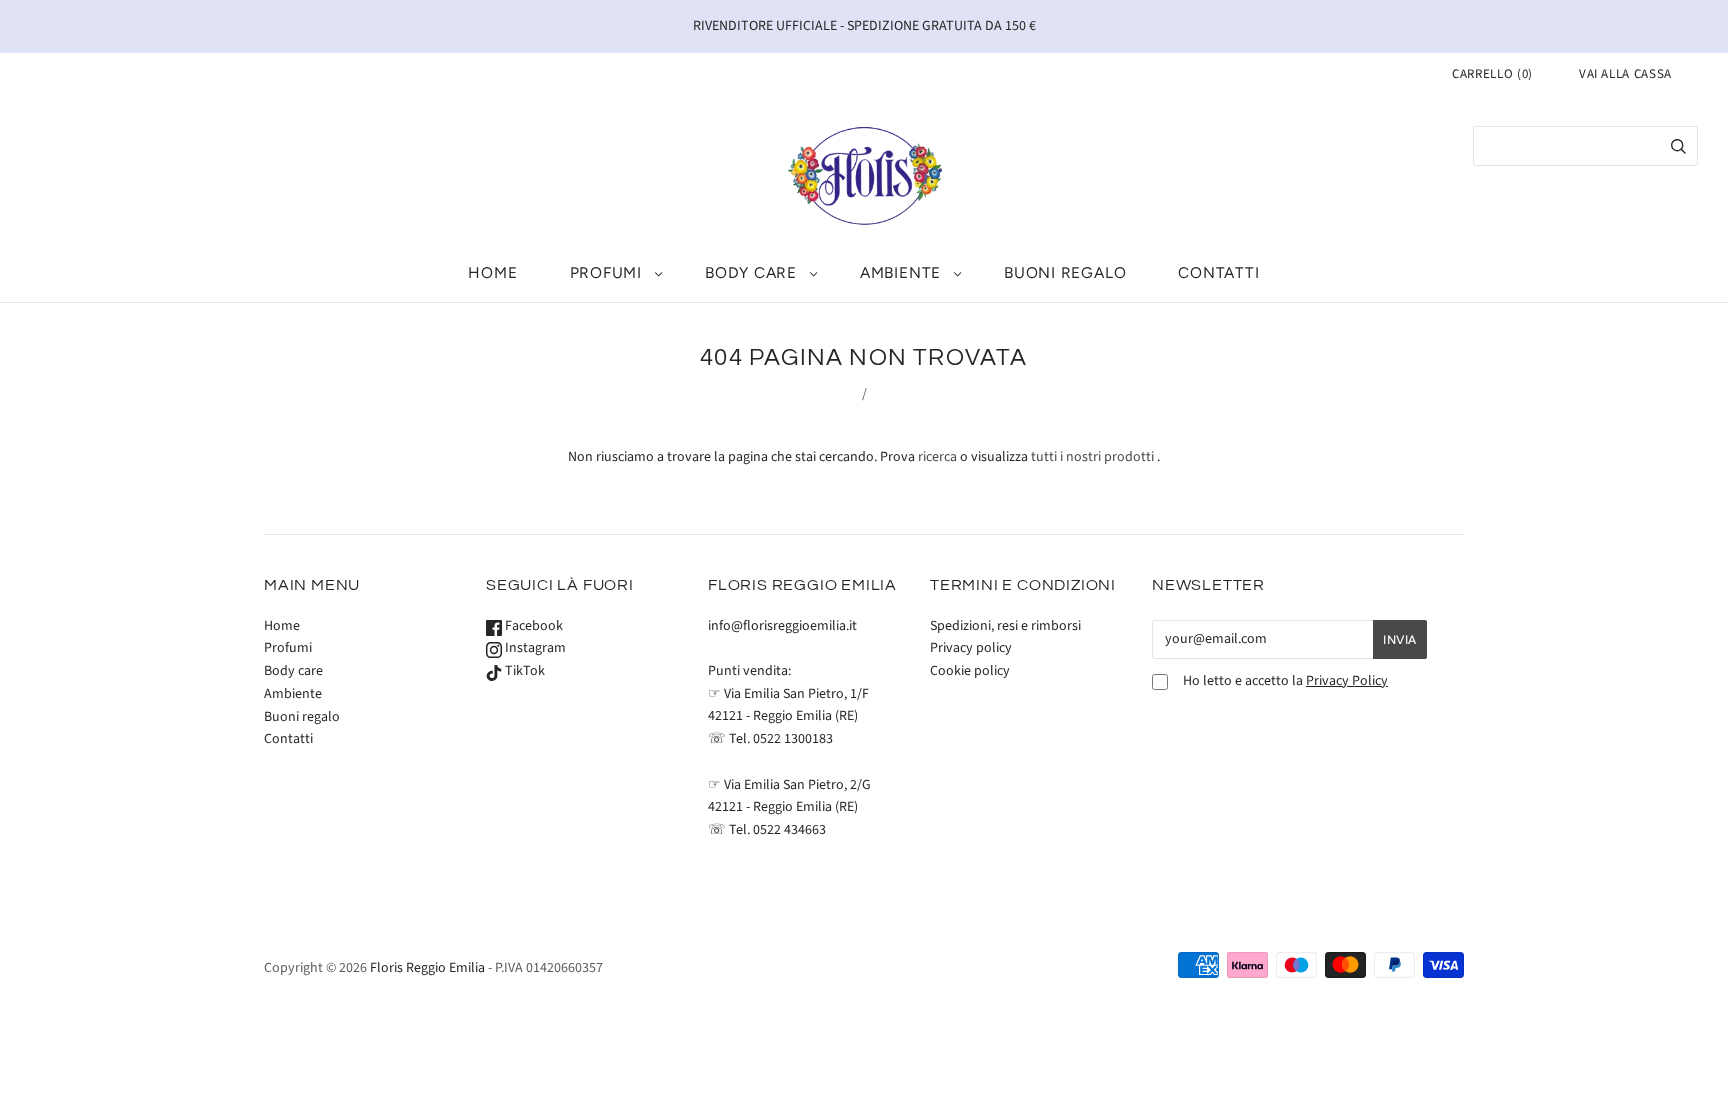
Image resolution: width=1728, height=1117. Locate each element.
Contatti (1218, 272)
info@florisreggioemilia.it (782, 626)
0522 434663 (789, 830)
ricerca (937, 457)
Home (492, 272)
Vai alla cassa (1625, 74)
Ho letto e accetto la (1285, 681)
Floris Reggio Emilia (427, 968)
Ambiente (900, 272)
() (1492, 74)
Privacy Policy (1347, 681)
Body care (751, 272)
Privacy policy (971, 648)
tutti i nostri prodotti (1092, 457)
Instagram (534, 648)
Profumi (606, 272)
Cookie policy (970, 671)
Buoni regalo (1065, 272)
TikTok (523, 671)
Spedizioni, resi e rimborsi (1005, 626)
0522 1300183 (793, 739)
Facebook (532, 626)
